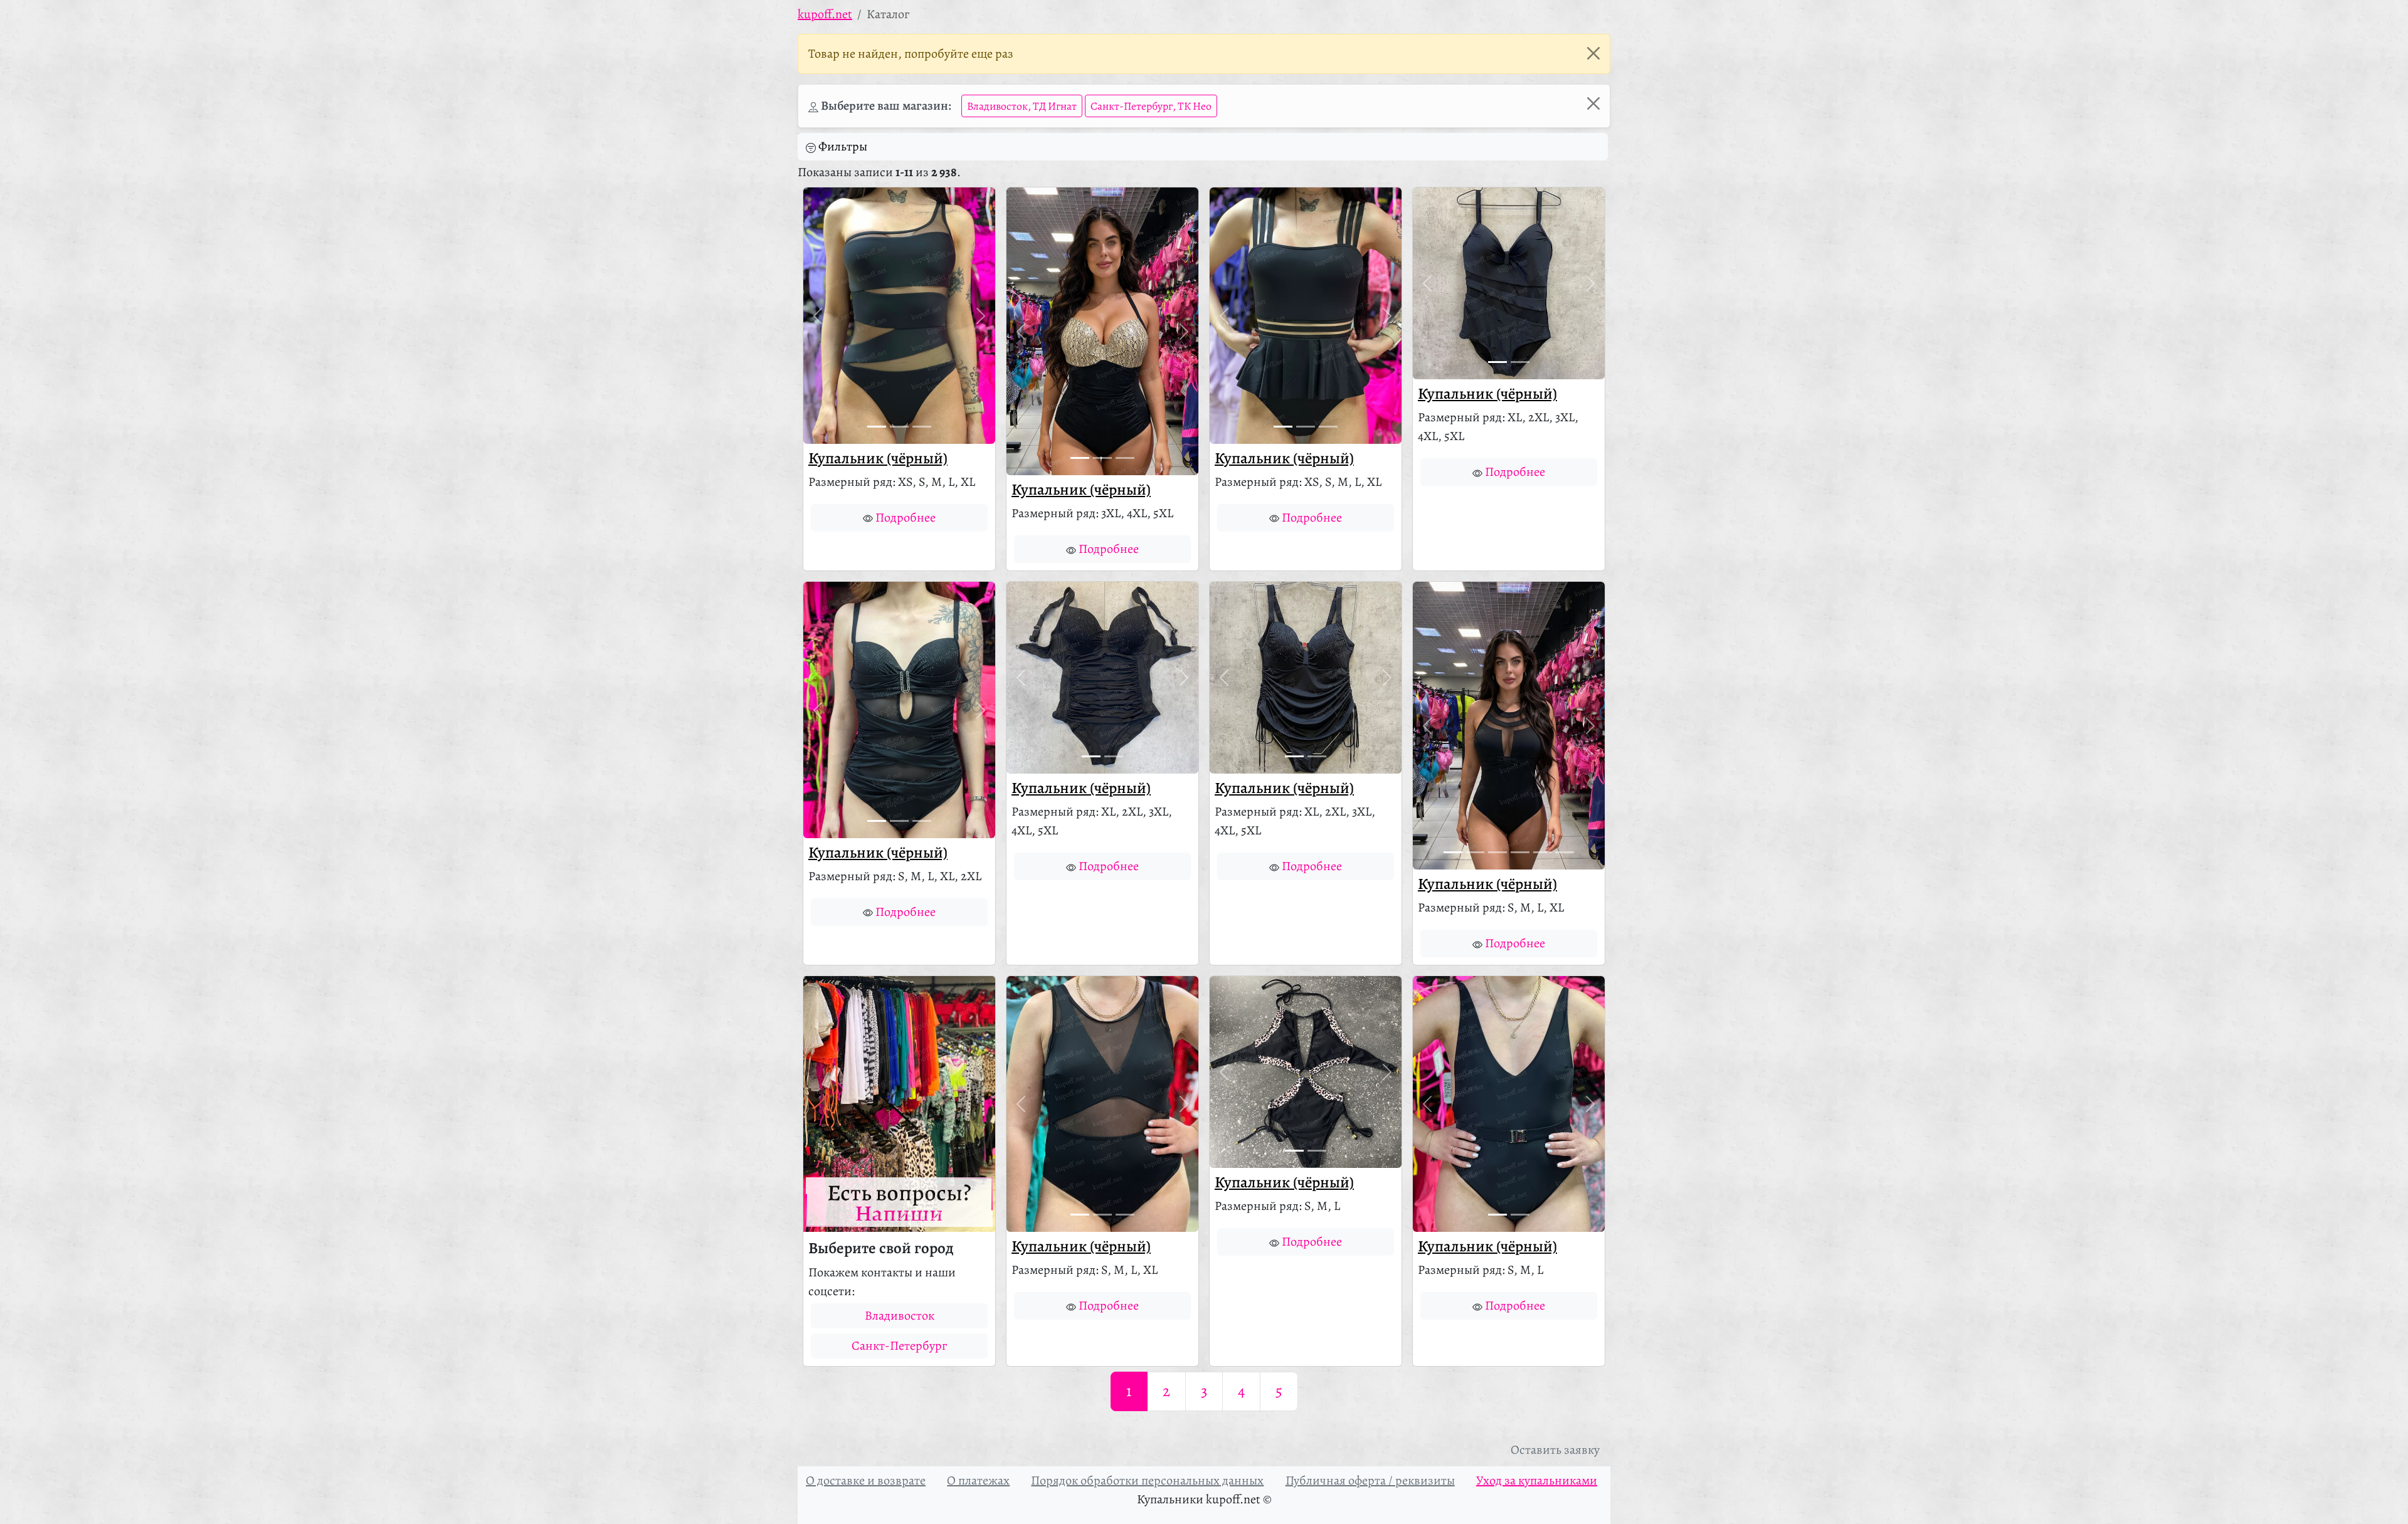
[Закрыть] (1593, 53)
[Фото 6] (1565, 852)
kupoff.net (825, 14)
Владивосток (900, 1316)
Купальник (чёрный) (878, 458)
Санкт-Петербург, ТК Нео (1151, 106)
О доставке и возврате (866, 1480)
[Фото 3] (922, 427)
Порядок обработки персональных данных (1147, 1480)
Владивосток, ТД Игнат (1022, 106)
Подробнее (906, 518)
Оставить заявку (1555, 1450)
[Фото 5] (1543, 852)
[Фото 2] (899, 427)
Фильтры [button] (843, 146)
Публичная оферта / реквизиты (1370, 1480)
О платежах (978, 1480)
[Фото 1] (877, 427)
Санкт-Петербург (899, 1346)
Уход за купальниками (1537, 1480)
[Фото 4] (1520, 852)
